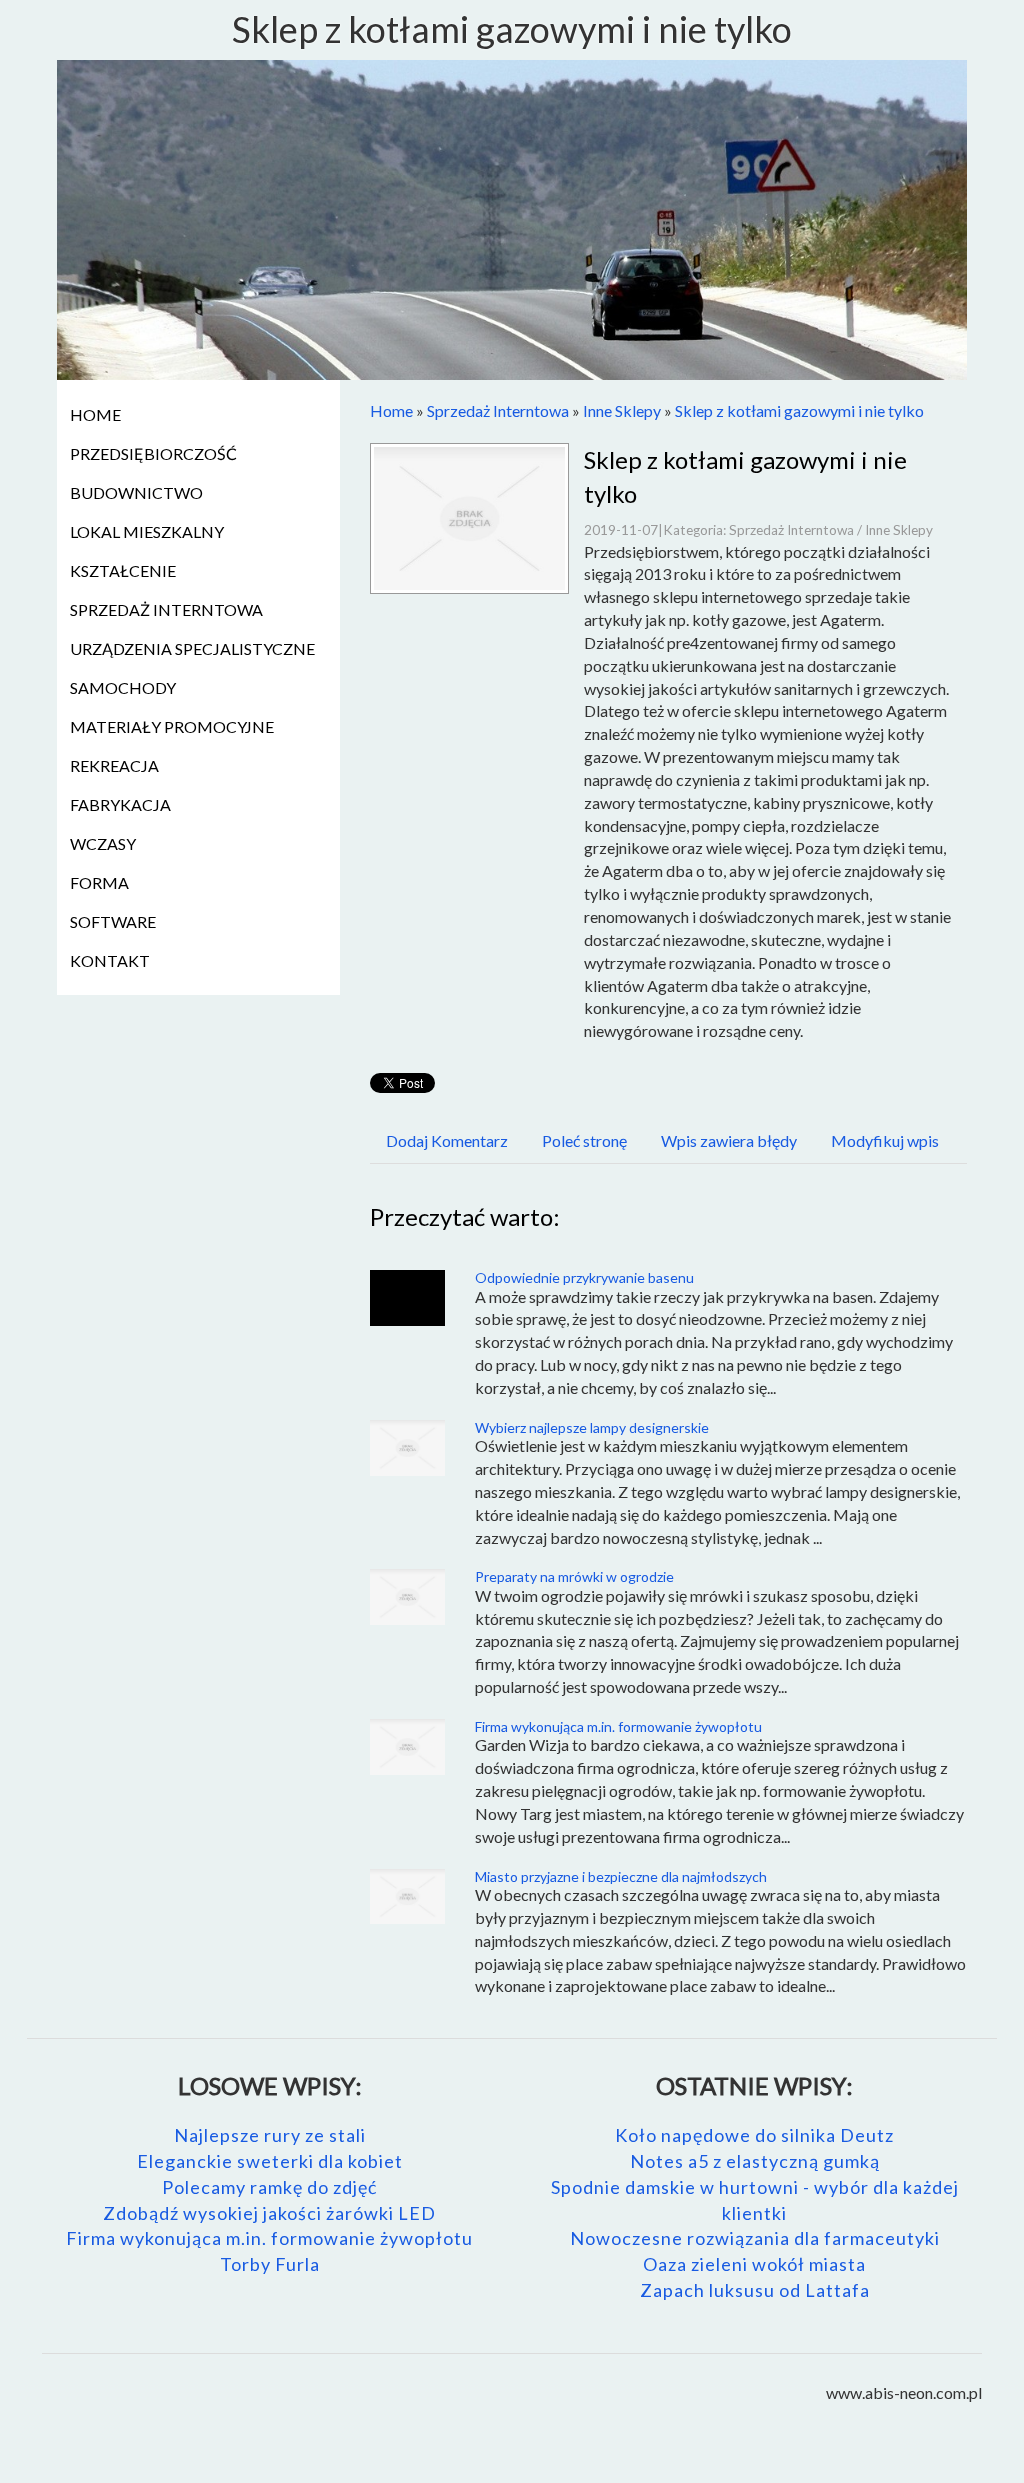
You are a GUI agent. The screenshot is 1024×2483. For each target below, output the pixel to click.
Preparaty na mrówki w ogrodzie (574, 1576)
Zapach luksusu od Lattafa (755, 2290)
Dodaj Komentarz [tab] (447, 1140)
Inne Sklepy (622, 410)
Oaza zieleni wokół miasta (754, 2264)
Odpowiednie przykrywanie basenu (584, 1277)
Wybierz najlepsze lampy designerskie (592, 1427)
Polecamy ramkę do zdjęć (269, 2187)
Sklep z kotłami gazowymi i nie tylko (799, 410)
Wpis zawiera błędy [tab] (729, 1140)
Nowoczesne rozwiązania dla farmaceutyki (755, 2238)
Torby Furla (270, 2264)
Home (391, 410)
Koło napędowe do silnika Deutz (754, 2135)
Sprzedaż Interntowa (498, 410)
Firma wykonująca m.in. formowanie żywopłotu (618, 1726)
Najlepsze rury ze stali (270, 2135)
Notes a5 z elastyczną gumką (755, 2161)
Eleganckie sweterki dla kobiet (270, 2161)
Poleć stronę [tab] (584, 1140)
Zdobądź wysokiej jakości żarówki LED (269, 2213)
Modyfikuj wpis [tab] (885, 1140)
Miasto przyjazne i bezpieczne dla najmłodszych (621, 1876)
